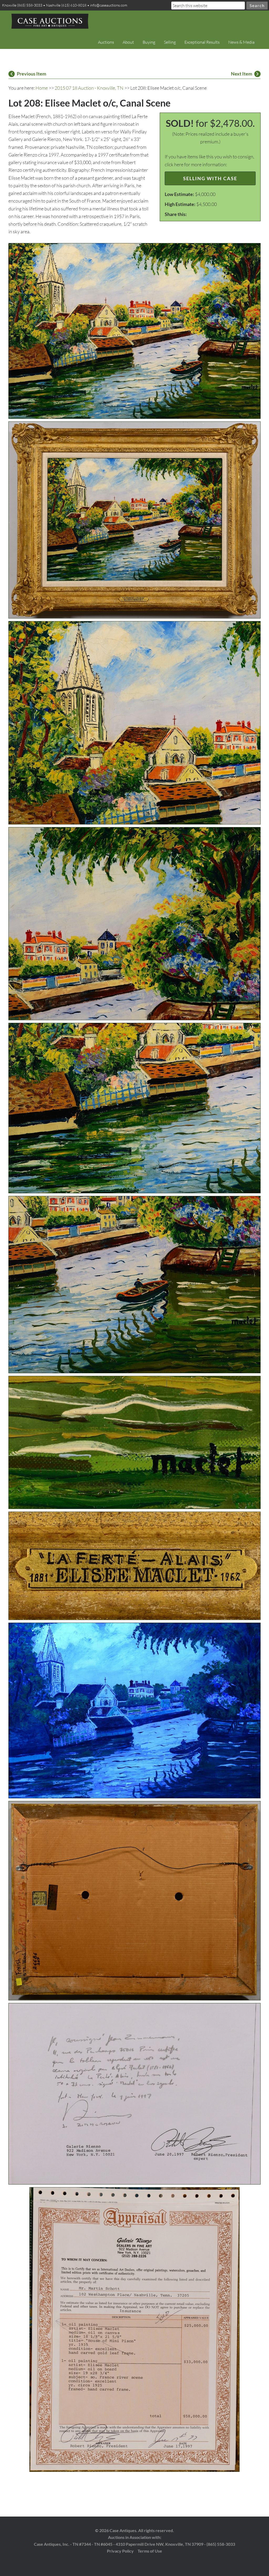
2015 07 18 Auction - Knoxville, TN (89, 88)
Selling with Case (210, 178)
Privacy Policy (120, 2551)
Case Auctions (50, 21)
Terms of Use (150, 2551)
